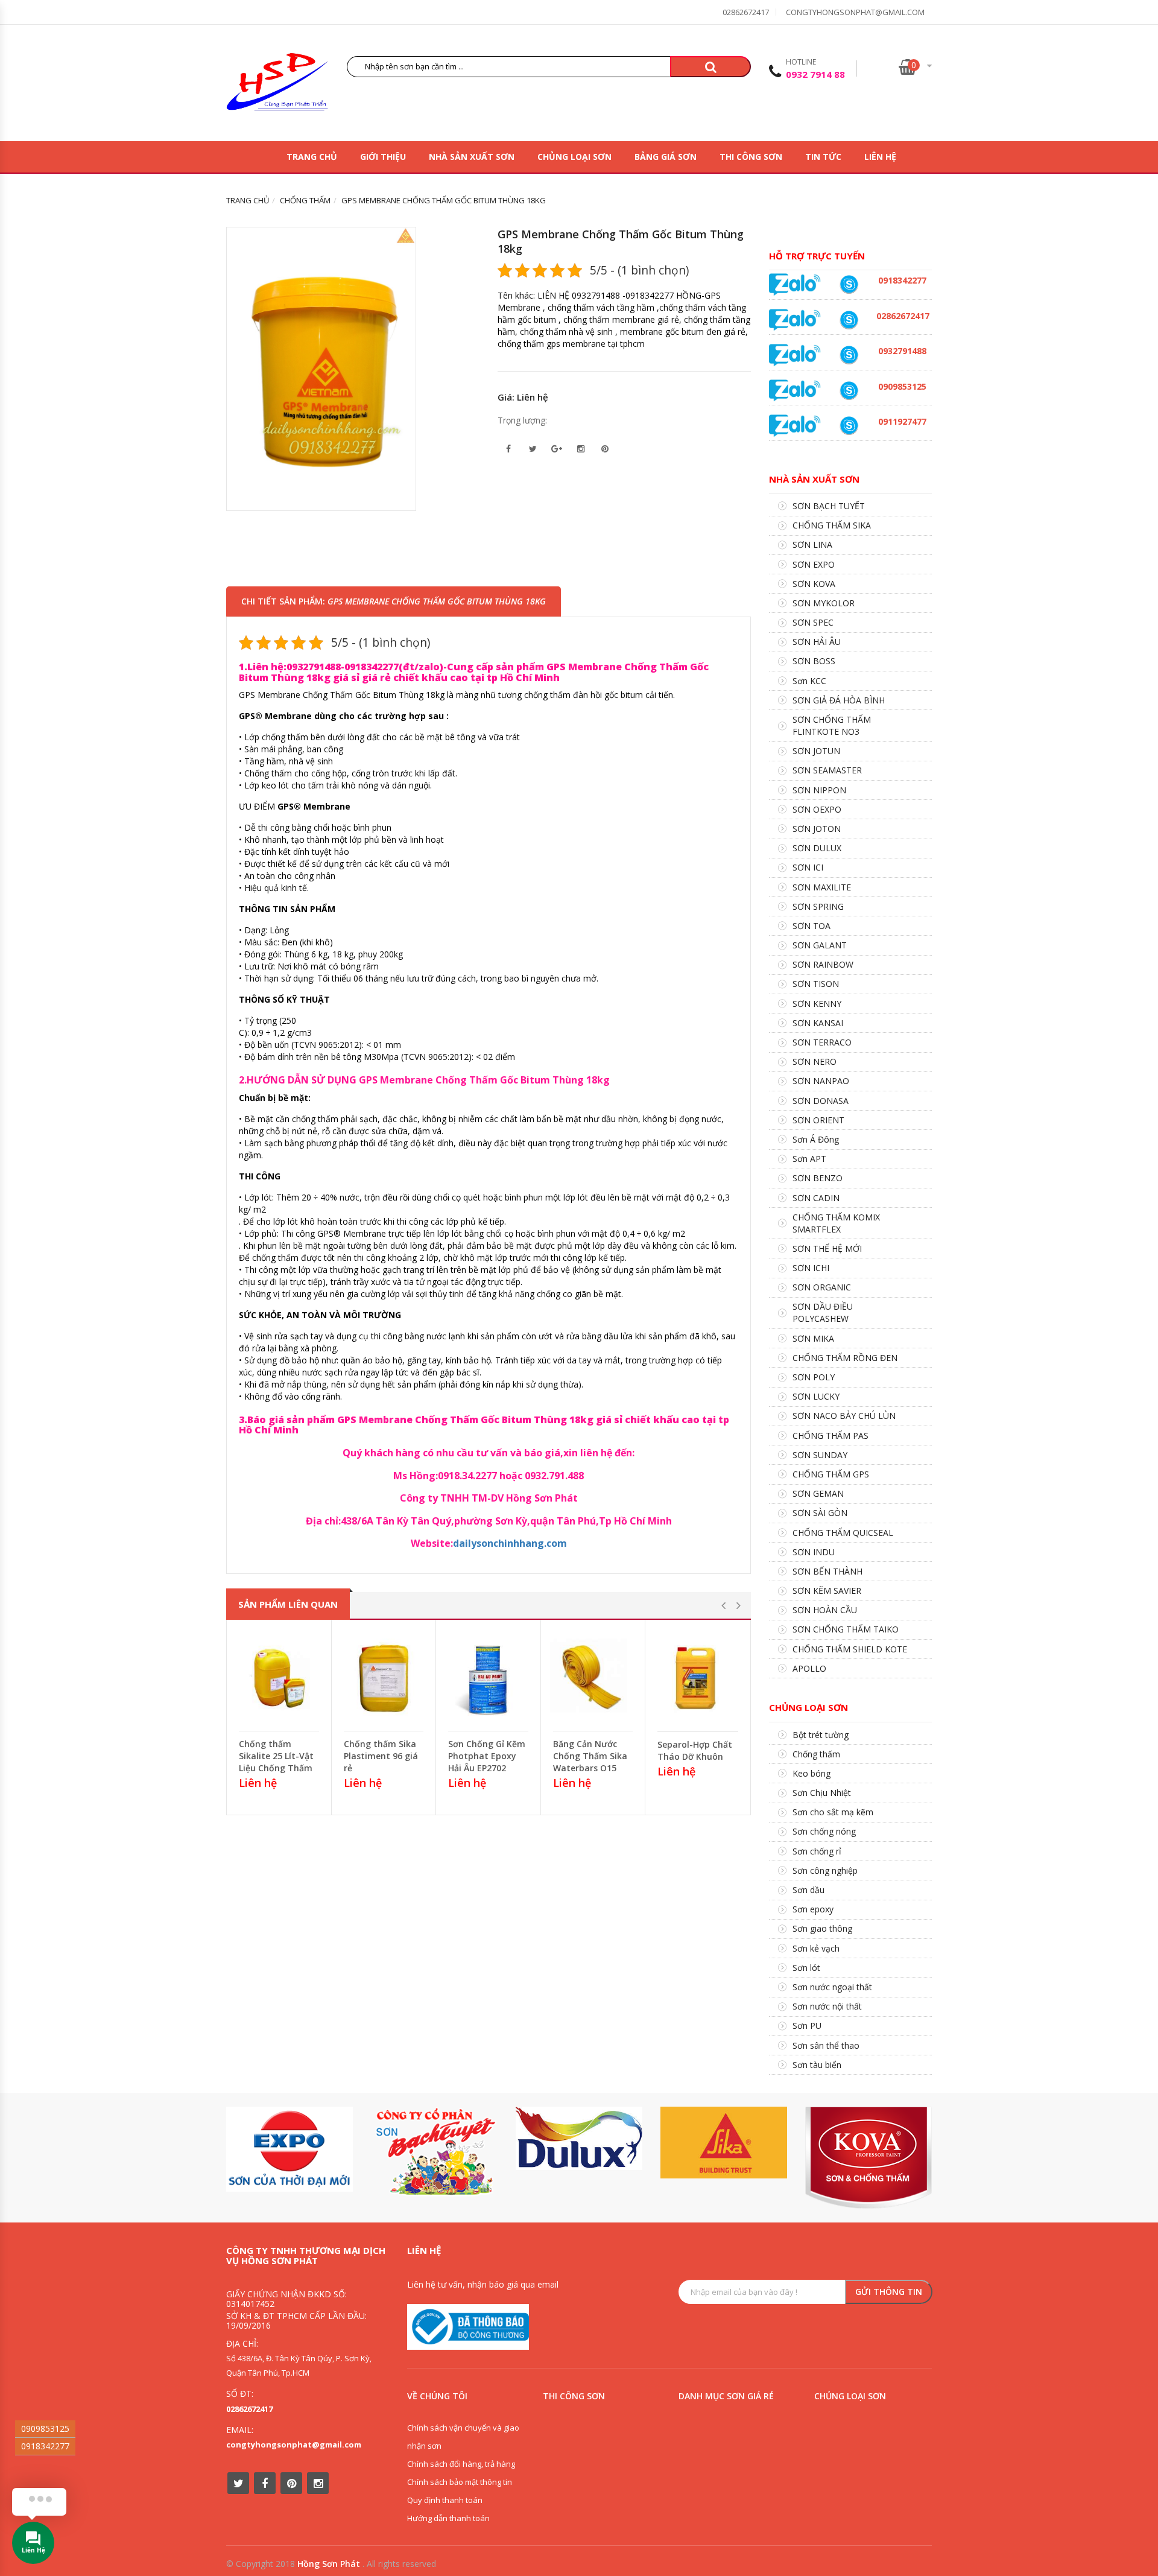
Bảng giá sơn (666, 157)
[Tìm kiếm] (710, 67)
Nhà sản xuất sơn (472, 157)
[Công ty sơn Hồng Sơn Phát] (277, 85)
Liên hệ (880, 157)
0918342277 (45, 2446)
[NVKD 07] (849, 426)
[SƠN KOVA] (868, 2158)
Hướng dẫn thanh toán (448, 2518)
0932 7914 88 (815, 74)
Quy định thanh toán (445, 2500)
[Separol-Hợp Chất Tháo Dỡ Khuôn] (698, 1679)
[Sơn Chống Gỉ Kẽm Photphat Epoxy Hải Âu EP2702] (488, 1678)
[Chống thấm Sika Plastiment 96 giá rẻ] (384, 1678)
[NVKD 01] (849, 355)
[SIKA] (724, 2143)
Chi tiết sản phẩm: (394, 601)
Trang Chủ (312, 157)
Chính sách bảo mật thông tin (460, 2482)
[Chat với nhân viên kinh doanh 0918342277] (795, 284)
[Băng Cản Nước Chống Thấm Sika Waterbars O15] (593, 1678)
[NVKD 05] (849, 320)
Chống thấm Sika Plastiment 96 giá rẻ (381, 1756)
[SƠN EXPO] (289, 2149)
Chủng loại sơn (574, 157)
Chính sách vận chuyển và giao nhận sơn (463, 2437)
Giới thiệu (383, 157)
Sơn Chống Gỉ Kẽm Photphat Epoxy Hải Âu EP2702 (487, 1756)
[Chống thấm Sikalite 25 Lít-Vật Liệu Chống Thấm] (279, 1678)
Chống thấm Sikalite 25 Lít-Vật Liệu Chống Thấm (276, 1756)
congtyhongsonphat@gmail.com (855, 12)
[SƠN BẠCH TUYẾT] (434, 2152)
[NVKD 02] (849, 284)
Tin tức (823, 157)
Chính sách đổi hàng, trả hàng (461, 2464)
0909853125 (45, 2428)
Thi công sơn (751, 157)
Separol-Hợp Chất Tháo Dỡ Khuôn (695, 1750)
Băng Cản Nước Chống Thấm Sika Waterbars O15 (590, 1756)
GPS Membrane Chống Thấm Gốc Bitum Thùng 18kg (621, 241)
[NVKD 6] (849, 391)
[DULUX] (579, 2138)
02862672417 (746, 12)
